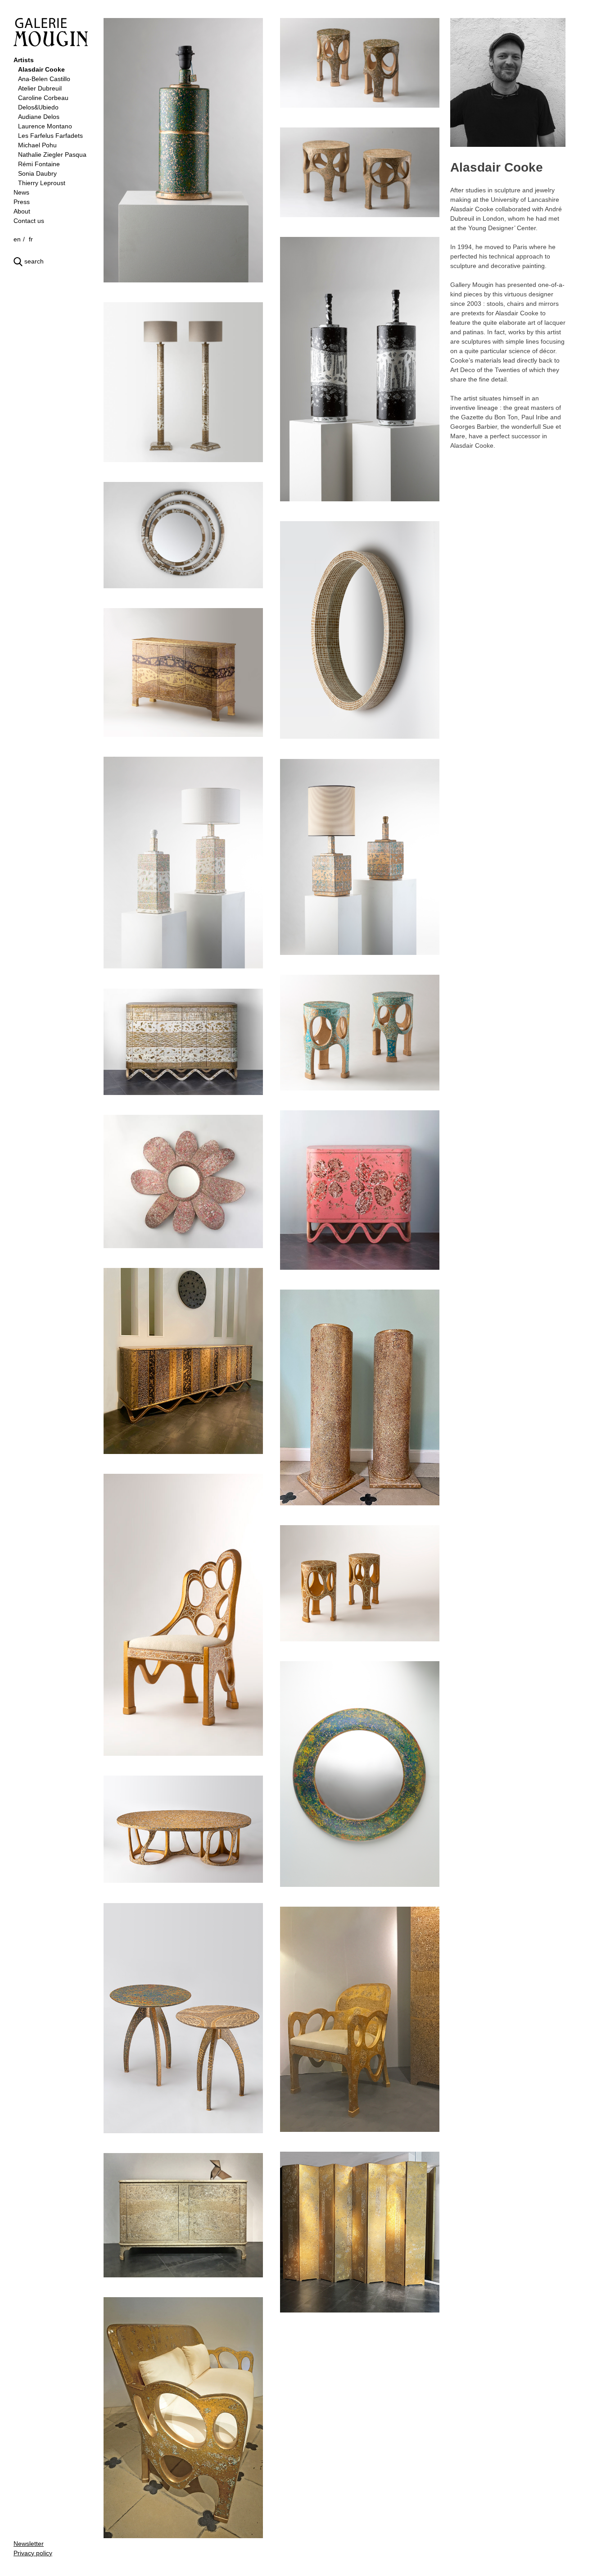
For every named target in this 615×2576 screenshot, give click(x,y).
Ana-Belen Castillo (44, 79)
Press (22, 202)
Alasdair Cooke (41, 69)
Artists (24, 60)
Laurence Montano (45, 126)
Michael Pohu (37, 145)
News (21, 192)
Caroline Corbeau (43, 98)
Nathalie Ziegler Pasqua (52, 154)
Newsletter (29, 2544)
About (22, 211)
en (17, 239)
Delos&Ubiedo (38, 107)
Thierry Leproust (42, 183)
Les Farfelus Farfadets (50, 136)
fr (31, 239)
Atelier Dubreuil (40, 88)
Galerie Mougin (51, 32)
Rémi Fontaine (39, 164)
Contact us (29, 221)
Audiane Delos (39, 117)
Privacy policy (33, 2553)
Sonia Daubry (37, 173)
